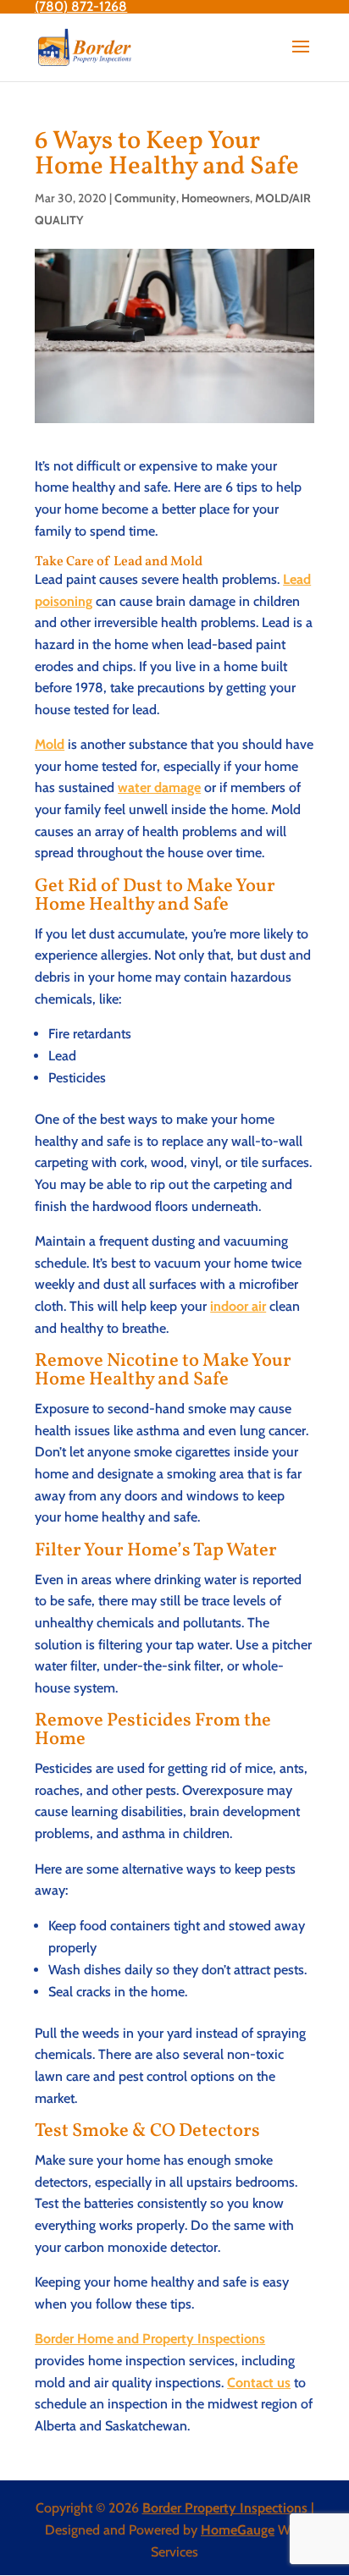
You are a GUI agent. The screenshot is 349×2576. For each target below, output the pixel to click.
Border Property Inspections (225, 2508)
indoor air (238, 1306)
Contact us (259, 2383)
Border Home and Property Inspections (150, 2339)
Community (145, 198)
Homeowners (216, 198)
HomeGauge (238, 2530)
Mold (50, 744)
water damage (159, 787)
